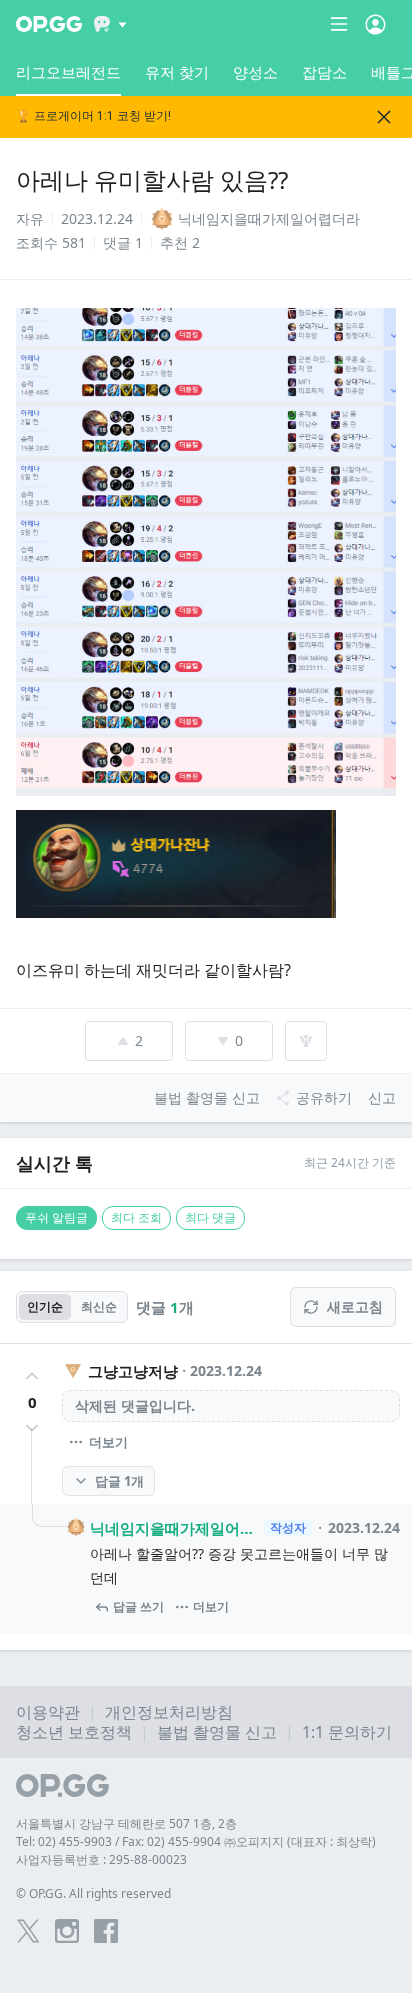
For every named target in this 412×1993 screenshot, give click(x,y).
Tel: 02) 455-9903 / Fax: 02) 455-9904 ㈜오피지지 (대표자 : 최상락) (196, 1841)
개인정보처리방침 (169, 1712)
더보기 (108, 1442)
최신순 (99, 1306)
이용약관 (48, 1712)
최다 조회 (136, 1217)
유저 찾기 (177, 72)
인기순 (45, 1306)
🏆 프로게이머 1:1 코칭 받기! (93, 116)
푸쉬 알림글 (56, 1217)
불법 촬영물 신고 (217, 1732)
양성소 (255, 72)
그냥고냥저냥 (133, 1371)
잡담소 (324, 72)
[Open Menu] (375, 24)
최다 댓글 (210, 1217)
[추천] (32, 1376)
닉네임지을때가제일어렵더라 (174, 1528)
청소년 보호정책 (74, 1732)
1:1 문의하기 (347, 1732)
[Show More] (110, 24)
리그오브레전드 (68, 72)
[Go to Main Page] (49, 24)
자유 (30, 218)
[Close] (384, 117)
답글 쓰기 (138, 1606)
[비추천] (32, 1428)
